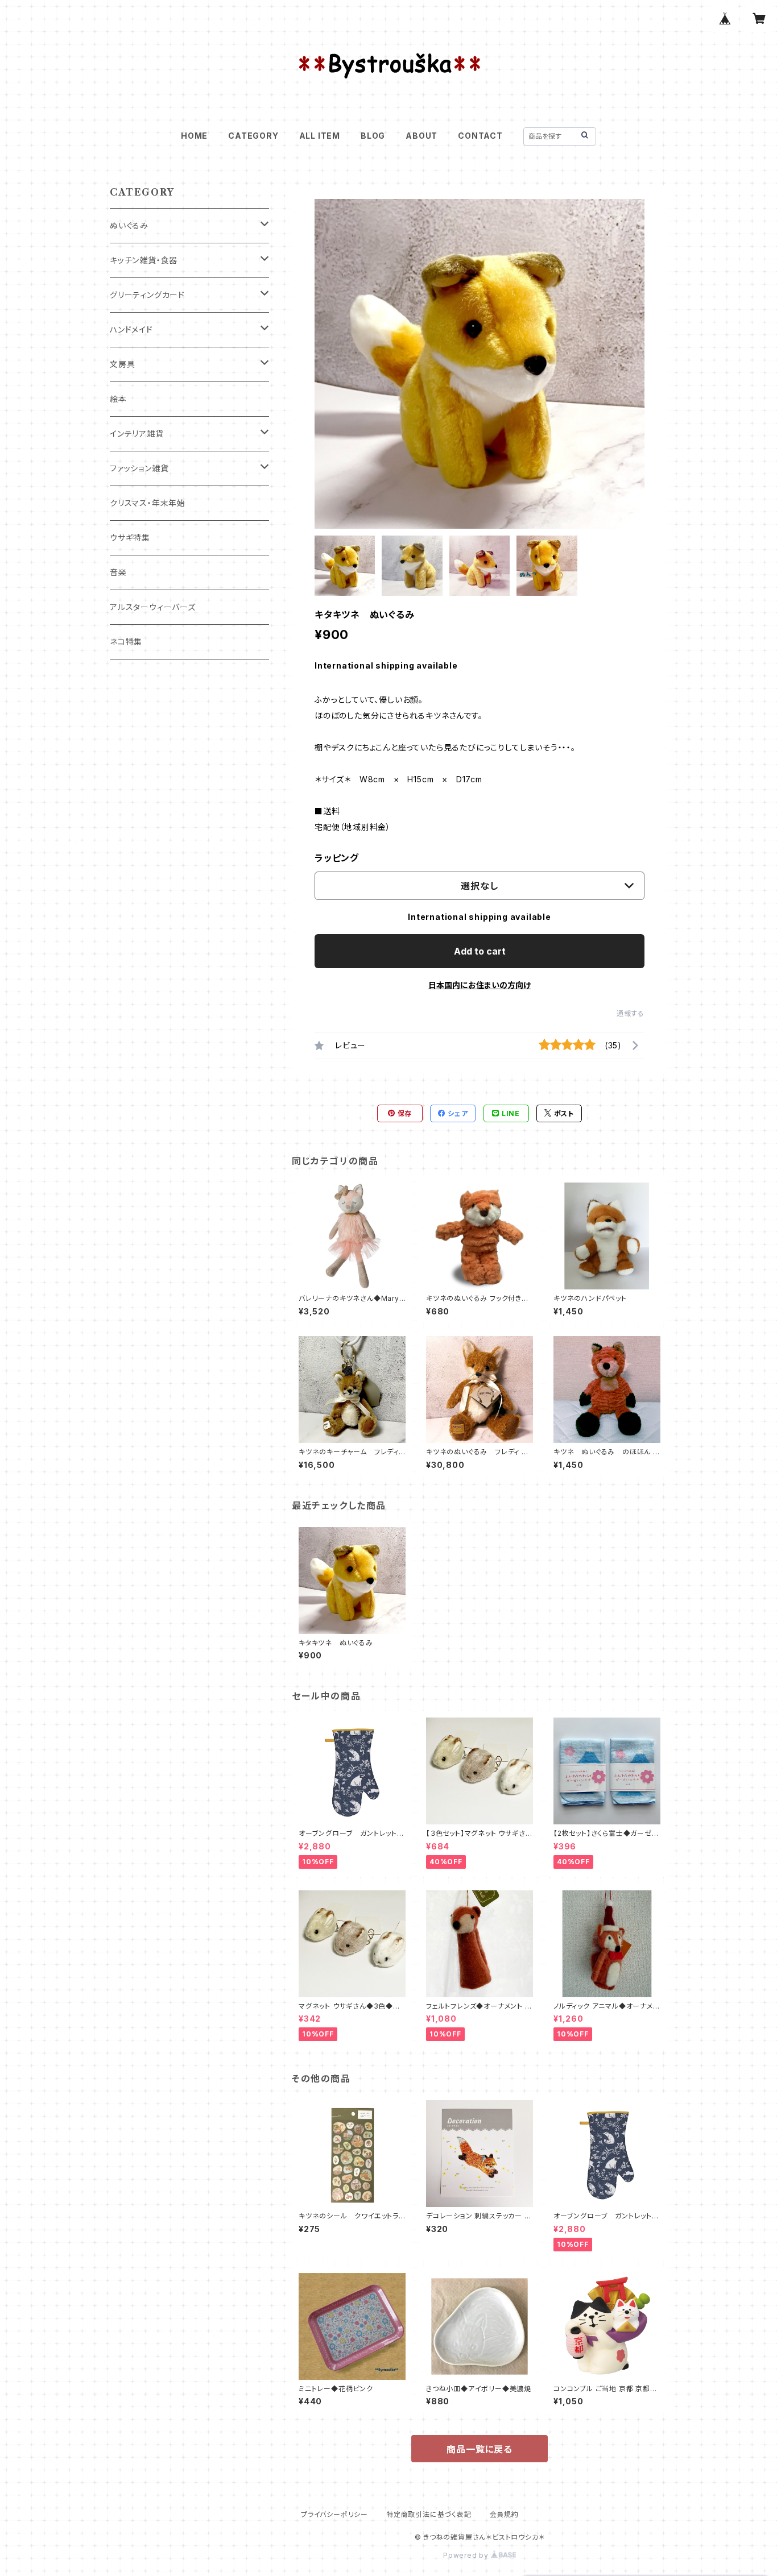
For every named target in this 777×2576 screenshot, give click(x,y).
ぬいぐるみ (129, 225)
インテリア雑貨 (137, 434)
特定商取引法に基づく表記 (429, 2514)
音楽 (118, 572)
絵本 (118, 399)
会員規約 (504, 2514)
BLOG (373, 136)
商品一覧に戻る (480, 2449)
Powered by (467, 2555)
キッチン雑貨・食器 (144, 260)
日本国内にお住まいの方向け (480, 985)
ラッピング (337, 858)
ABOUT (421, 136)
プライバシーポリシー (334, 2514)
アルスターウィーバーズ (153, 607)
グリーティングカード (147, 295)
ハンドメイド (131, 329)
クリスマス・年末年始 (148, 503)
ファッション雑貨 (139, 468)
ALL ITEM (320, 136)
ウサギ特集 (130, 538)
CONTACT (480, 136)
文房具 (122, 364)
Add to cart (480, 951)
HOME (194, 136)
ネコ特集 (126, 642)
